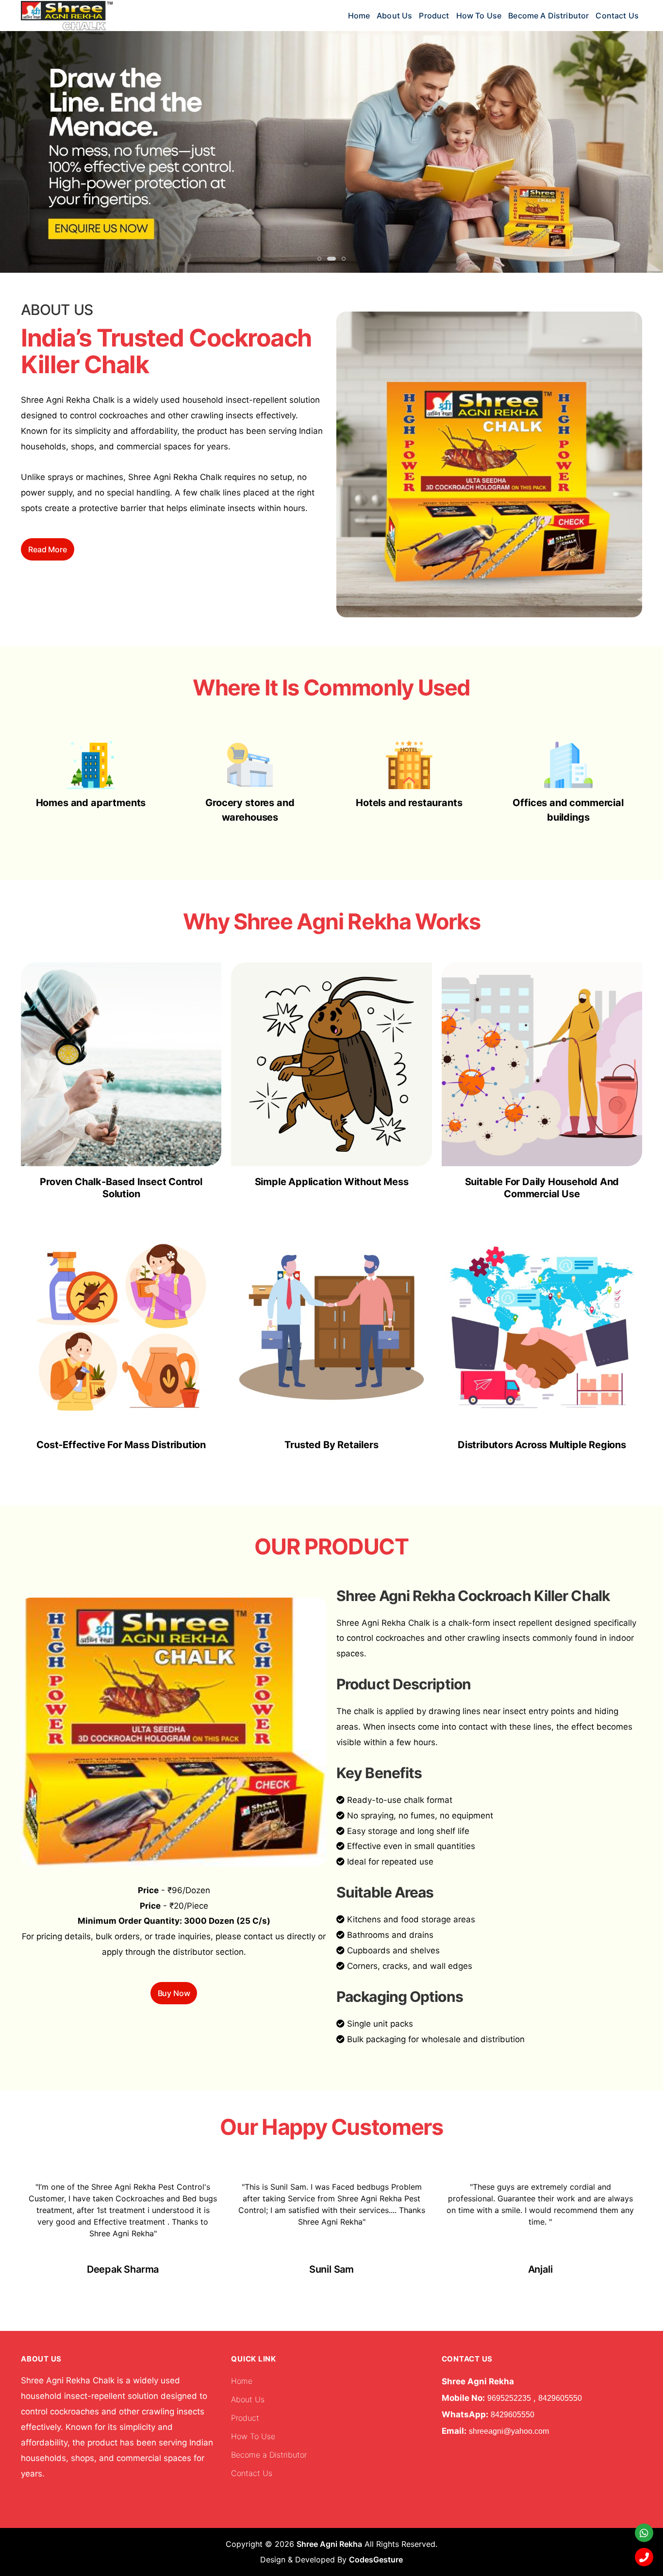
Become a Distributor (548, 16)
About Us (394, 16)
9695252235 (509, 2398)
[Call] (644, 2557)
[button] (319, 259)
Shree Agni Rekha (329, 2544)
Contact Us (617, 16)
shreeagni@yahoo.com (509, 2431)
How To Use (479, 16)
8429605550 (560, 2398)
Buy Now (174, 1993)
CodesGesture (376, 2559)
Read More (48, 549)
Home (359, 16)
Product (434, 16)
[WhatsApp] (644, 2533)
